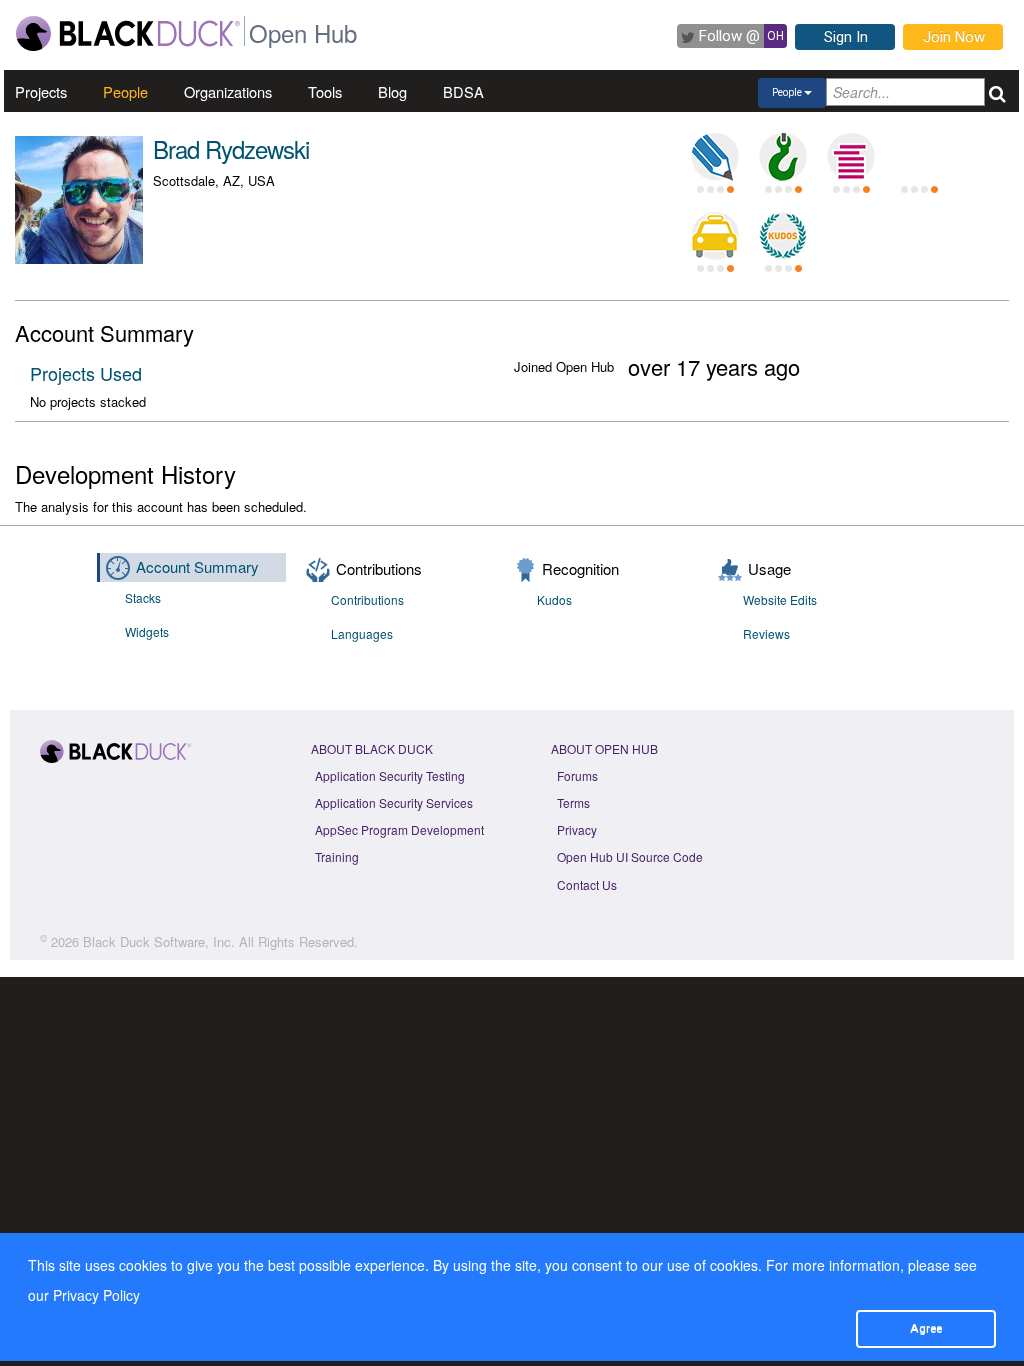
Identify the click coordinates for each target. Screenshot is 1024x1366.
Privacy (577, 829)
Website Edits (780, 599)
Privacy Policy (96, 1295)
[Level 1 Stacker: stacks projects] (851, 157)
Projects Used (86, 373)
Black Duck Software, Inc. (159, 941)
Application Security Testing (390, 775)
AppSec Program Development (399, 829)
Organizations (228, 91)
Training (337, 856)
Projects (41, 91)
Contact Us (587, 884)
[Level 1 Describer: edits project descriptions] (715, 157)
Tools (325, 91)
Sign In (846, 37)
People (125, 91)
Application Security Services (394, 802)
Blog (392, 91)
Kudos (554, 599)
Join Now (954, 37)
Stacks (143, 597)
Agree (926, 1328)
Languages (362, 633)
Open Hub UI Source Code (630, 856)
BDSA (463, 91)
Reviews (766, 633)
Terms (573, 802)
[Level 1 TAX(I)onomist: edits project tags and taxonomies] (715, 236)
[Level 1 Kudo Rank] (783, 236)
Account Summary (197, 566)
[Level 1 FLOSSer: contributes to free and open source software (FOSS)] (919, 157)
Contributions (367, 599)
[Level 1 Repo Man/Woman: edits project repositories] (783, 157)
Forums (577, 775)
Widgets (147, 631)
